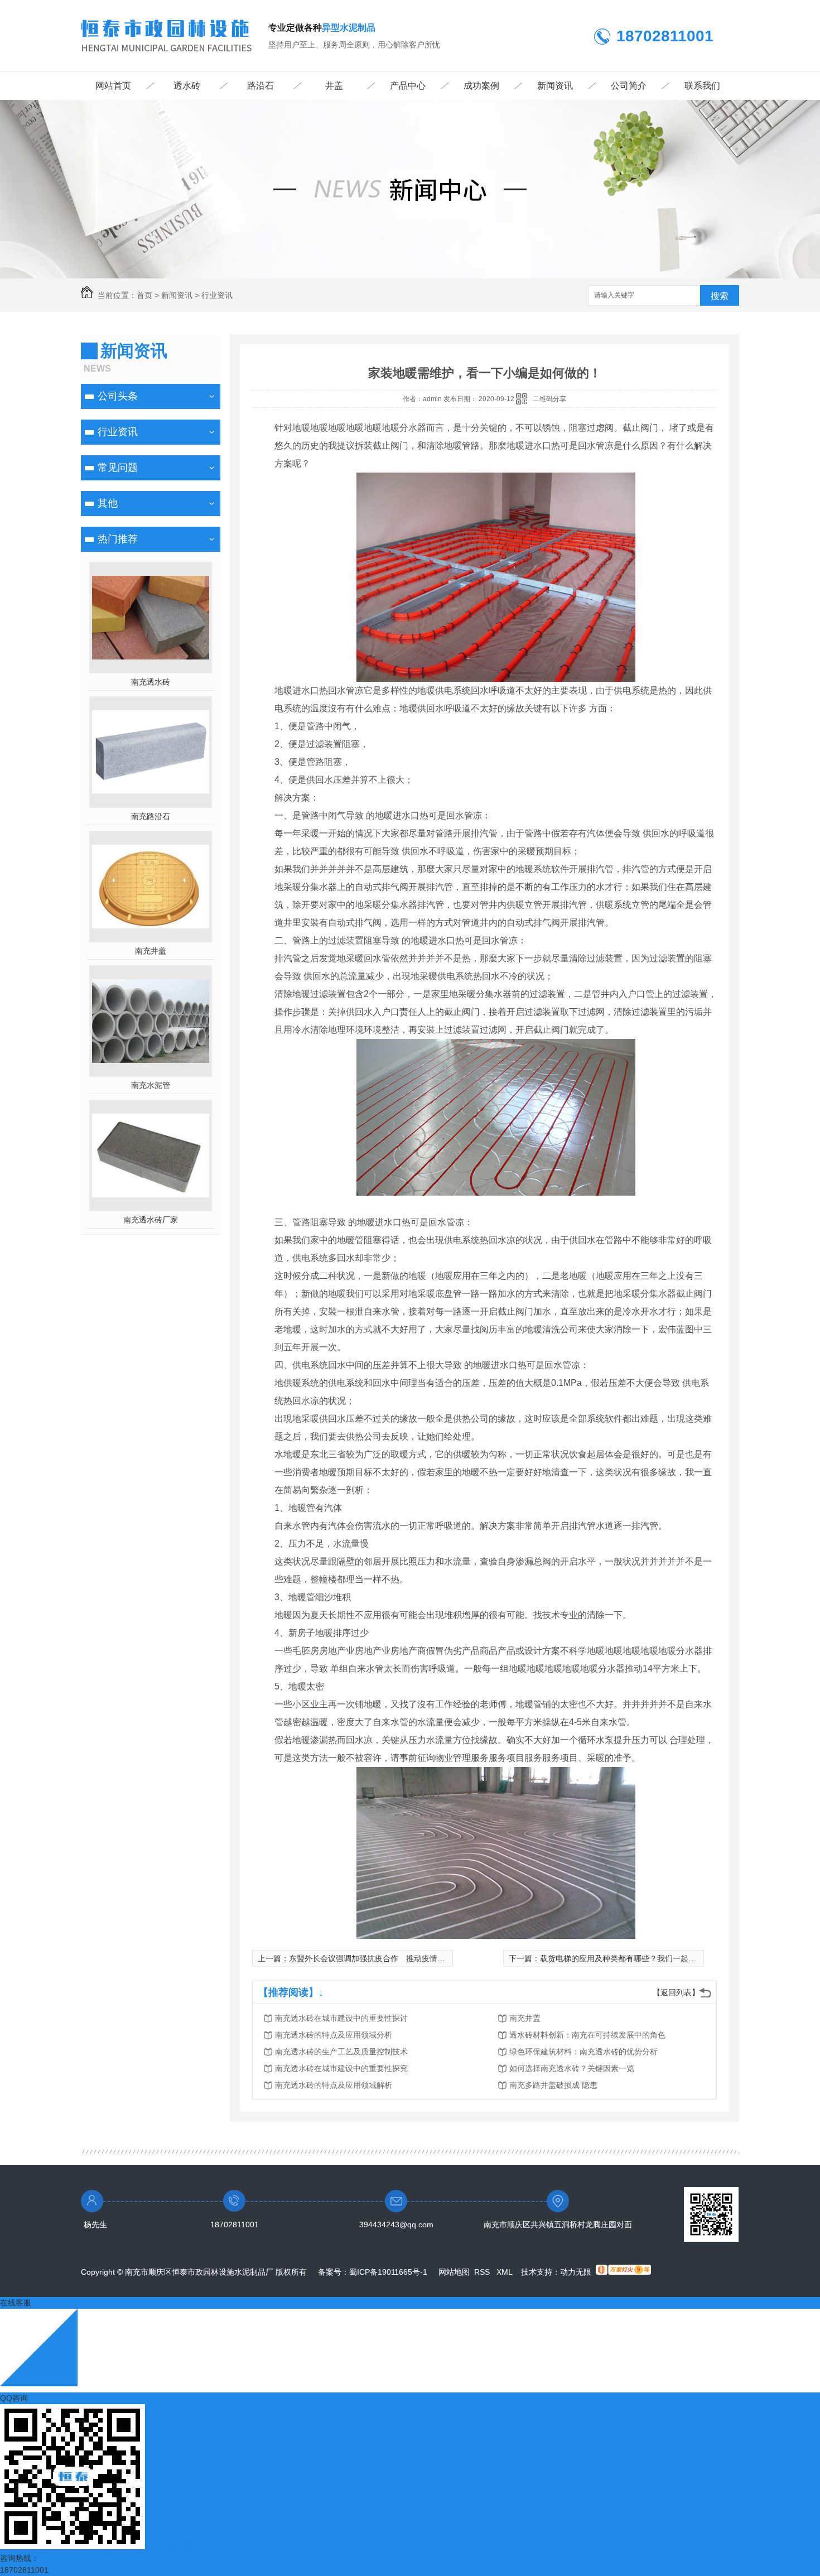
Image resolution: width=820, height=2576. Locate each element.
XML (505, 2272)
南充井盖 (151, 951)
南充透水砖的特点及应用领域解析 (334, 2085)
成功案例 (481, 86)
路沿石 (261, 86)
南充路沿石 (151, 816)
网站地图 (454, 2272)
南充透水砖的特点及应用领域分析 (334, 2035)
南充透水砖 (151, 682)
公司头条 (118, 396)
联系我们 (702, 86)
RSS (483, 2272)
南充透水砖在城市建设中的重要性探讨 (341, 2018)
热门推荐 (118, 539)
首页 (144, 295)
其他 (108, 503)
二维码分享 (549, 399)
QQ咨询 (14, 2398)
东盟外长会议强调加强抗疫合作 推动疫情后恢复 (375, 1958)
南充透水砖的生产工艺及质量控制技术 (341, 2052)
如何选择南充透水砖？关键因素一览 (572, 2068)
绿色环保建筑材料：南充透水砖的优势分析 (583, 2052)
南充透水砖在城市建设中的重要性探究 (341, 2068)
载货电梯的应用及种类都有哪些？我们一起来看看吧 (630, 1958)
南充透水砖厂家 (151, 1220)
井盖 (334, 86)
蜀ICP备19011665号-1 (388, 2272)
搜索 (720, 296)
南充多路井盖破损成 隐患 (553, 2085)
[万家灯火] (623, 2272)
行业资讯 (217, 295)
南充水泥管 (151, 1085)
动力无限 (576, 2272)
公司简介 (629, 86)
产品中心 (408, 86)
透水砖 (187, 86)
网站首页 (113, 86)
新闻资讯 (555, 86)
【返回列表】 (676, 1992)
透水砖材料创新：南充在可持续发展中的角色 (587, 2035)
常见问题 (118, 468)
